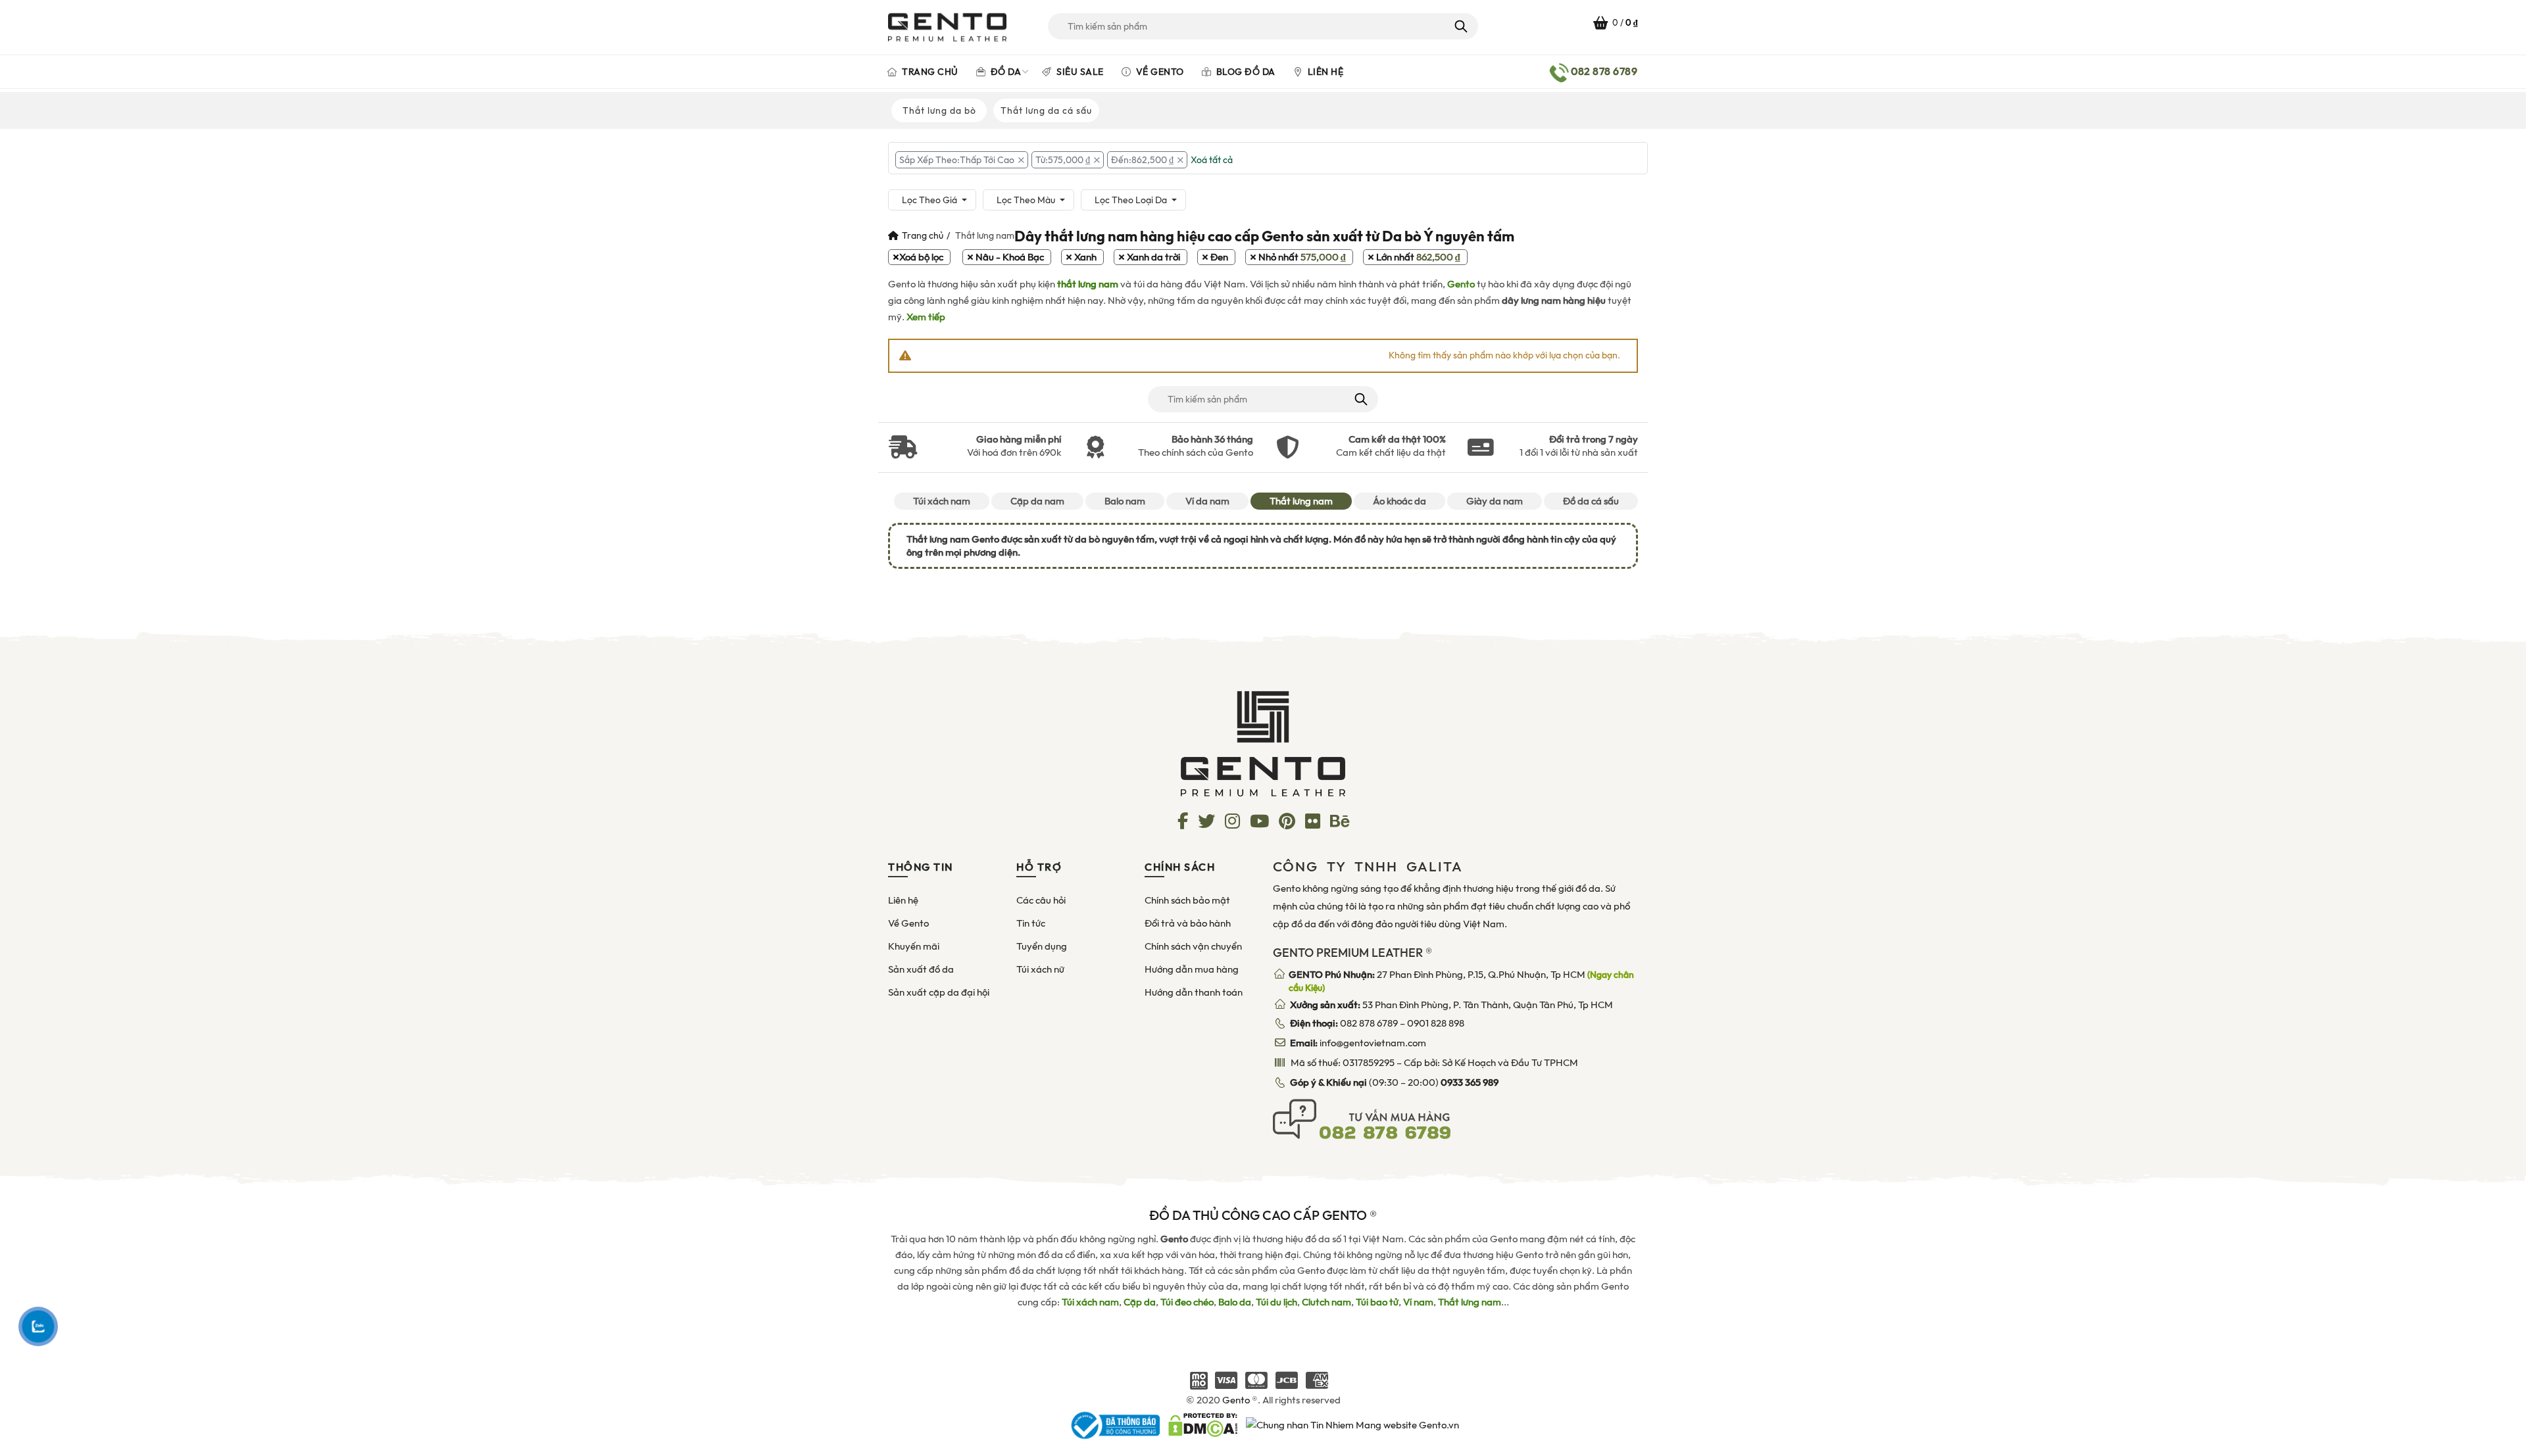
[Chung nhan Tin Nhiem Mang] (1352, 1424)
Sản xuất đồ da (921, 969)
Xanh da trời (1153, 257)
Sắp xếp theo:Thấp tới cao (957, 160)
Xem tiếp (926, 317)
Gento (1461, 284)
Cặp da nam (1037, 501)
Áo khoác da (1399, 501)
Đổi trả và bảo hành (1188, 923)
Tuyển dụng (1042, 946)
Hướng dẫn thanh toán (1194, 992)
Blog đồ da (1245, 72)
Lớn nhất (1418, 257)
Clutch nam (1326, 1302)
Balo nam (1125, 501)
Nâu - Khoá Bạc (1010, 257)
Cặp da (1140, 1302)
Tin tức (1031, 923)
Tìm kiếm (1460, 26)
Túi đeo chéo (1187, 1302)
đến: (1142, 160)
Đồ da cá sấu (1591, 501)
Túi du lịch (1276, 1302)
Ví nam (1418, 1302)
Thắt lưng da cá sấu (1046, 110)
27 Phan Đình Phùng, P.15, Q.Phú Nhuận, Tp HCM (1461, 981)
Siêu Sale (1079, 72)
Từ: (1063, 160)
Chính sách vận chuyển (1193, 946)
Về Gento (1159, 72)
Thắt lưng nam (1301, 501)
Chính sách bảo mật (1187, 900)
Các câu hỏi (1041, 900)
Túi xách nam (942, 501)
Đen (1219, 257)
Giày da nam (1495, 501)
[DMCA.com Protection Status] (1203, 1424)
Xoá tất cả (1212, 160)
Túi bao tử (1377, 1302)
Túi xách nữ (1040, 969)
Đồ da (1004, 72)
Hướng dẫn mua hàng (1192, 969)
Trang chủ (929, 72)
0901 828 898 (1436, 1023)
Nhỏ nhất (1302, 257)
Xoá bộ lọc (921, 257)
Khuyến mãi (914, 946)
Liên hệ (1324, 72)
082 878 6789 (1369, 1023)
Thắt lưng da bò (939, 110)
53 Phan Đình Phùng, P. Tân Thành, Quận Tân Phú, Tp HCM (1451, 1005)
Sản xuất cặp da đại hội (939, 992)
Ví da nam (1207, 501)
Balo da (1235, 1302)
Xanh (1085, 257)
